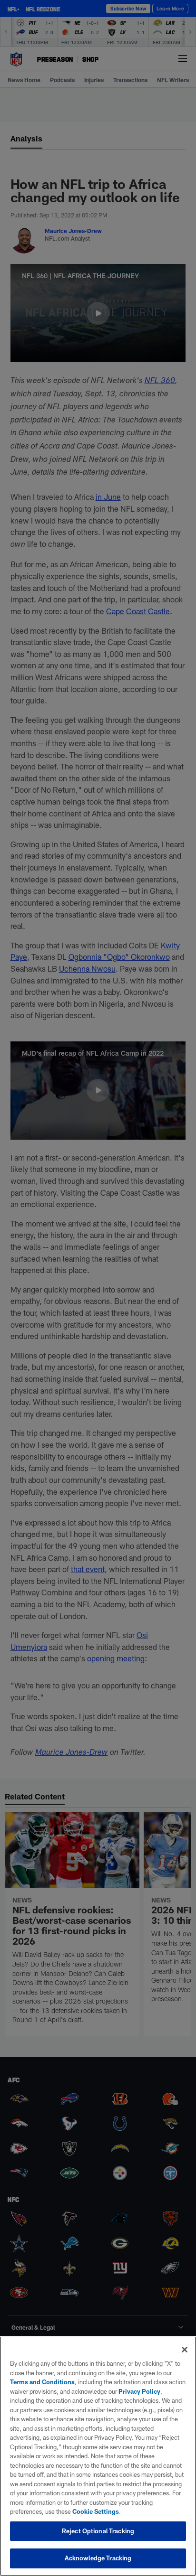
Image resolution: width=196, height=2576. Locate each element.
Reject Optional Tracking (98, 2531)
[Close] (185, 2350)
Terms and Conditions (42, 2382)
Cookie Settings (96, 2511)
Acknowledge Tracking (98, 2558)
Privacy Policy (139, 2391)
